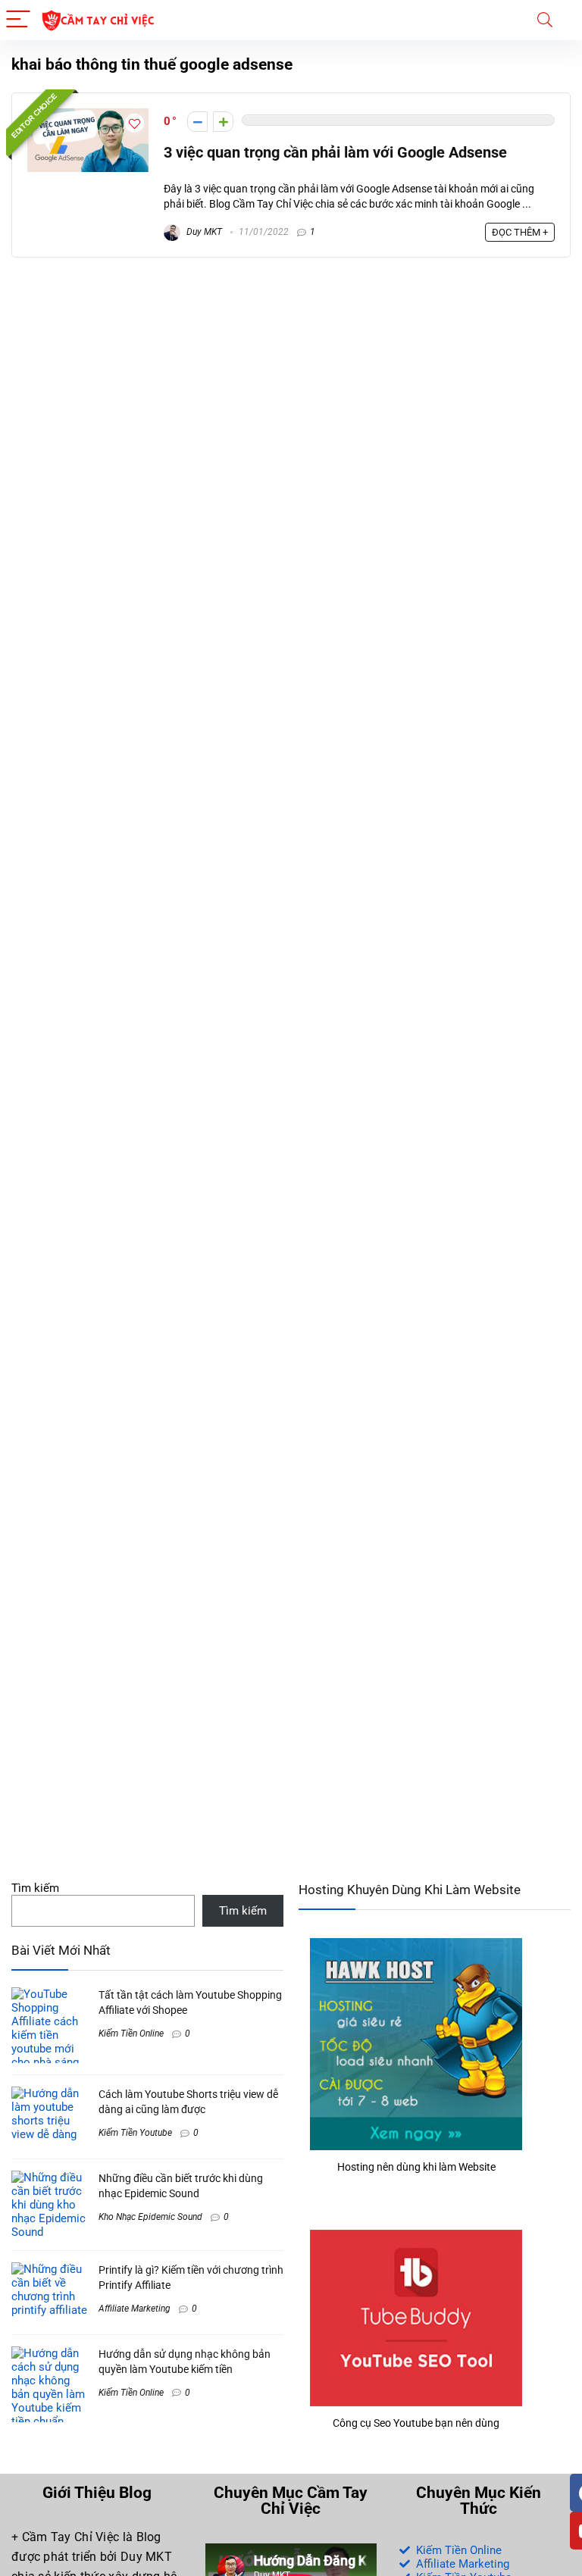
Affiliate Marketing (135, 2309)
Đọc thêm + (520, 232)
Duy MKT (203, 232)
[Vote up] (223, 122)
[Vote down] (197, 122)
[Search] (545, 20)
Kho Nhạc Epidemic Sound (150, 2217)
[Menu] (18, 20)
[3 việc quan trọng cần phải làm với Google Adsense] (88, 115)
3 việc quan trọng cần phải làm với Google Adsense (335, 153)
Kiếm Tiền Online (131, 2034)
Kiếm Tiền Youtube (135, 2133)
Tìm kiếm (35, 1888)
